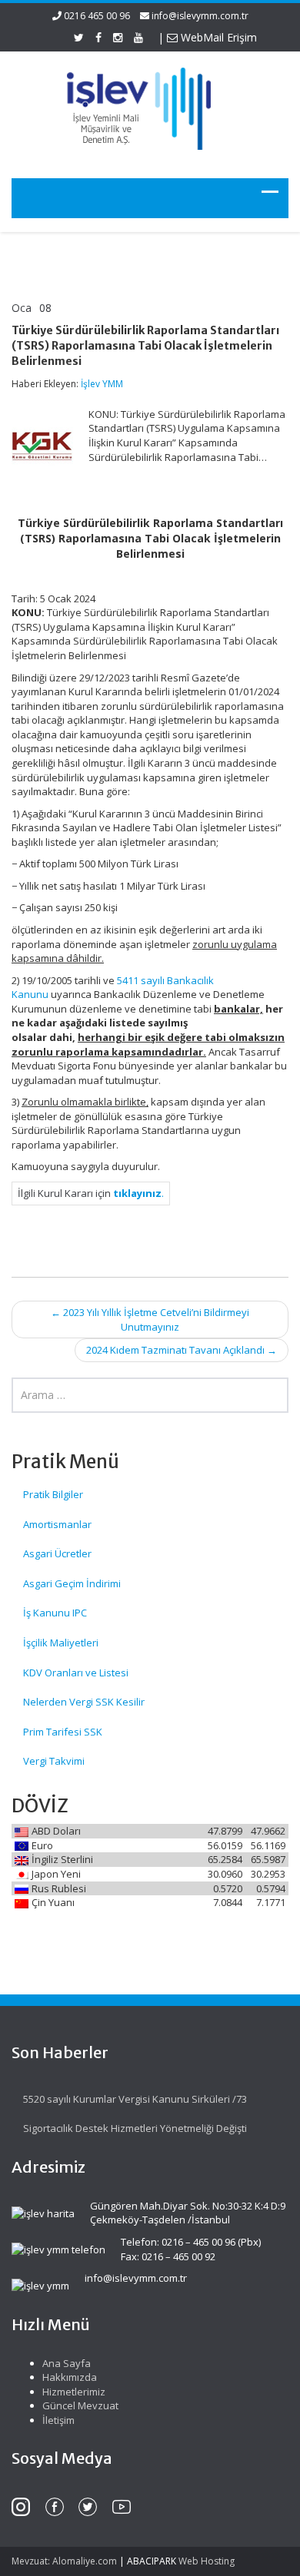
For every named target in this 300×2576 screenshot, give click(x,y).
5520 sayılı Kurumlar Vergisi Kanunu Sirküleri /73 (135, 2099)
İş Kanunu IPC (55, 1613)
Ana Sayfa (67, 2363)
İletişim (58, 2420)
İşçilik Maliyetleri (61, 1643)
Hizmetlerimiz (74, 2392)
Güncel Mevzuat (80, 2405)
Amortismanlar (57, 1524)
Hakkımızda (70, 2377)
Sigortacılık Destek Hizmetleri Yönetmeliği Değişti (135, 2128)
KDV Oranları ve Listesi (76, 1673)
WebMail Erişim (217, 37)
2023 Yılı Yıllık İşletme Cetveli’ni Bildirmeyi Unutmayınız (150, 1319)
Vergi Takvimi (54, 1761)
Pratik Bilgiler (53, 1494)
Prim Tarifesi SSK (63, 1732)
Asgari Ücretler (57, 1553)
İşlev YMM (102, 384)
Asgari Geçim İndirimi (72, 1583)
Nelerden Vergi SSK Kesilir (84, 1702)
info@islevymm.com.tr (200, 16)
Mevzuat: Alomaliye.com (64, 2561)
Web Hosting (207, 2561)
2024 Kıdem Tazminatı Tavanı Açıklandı (182, 1350)
